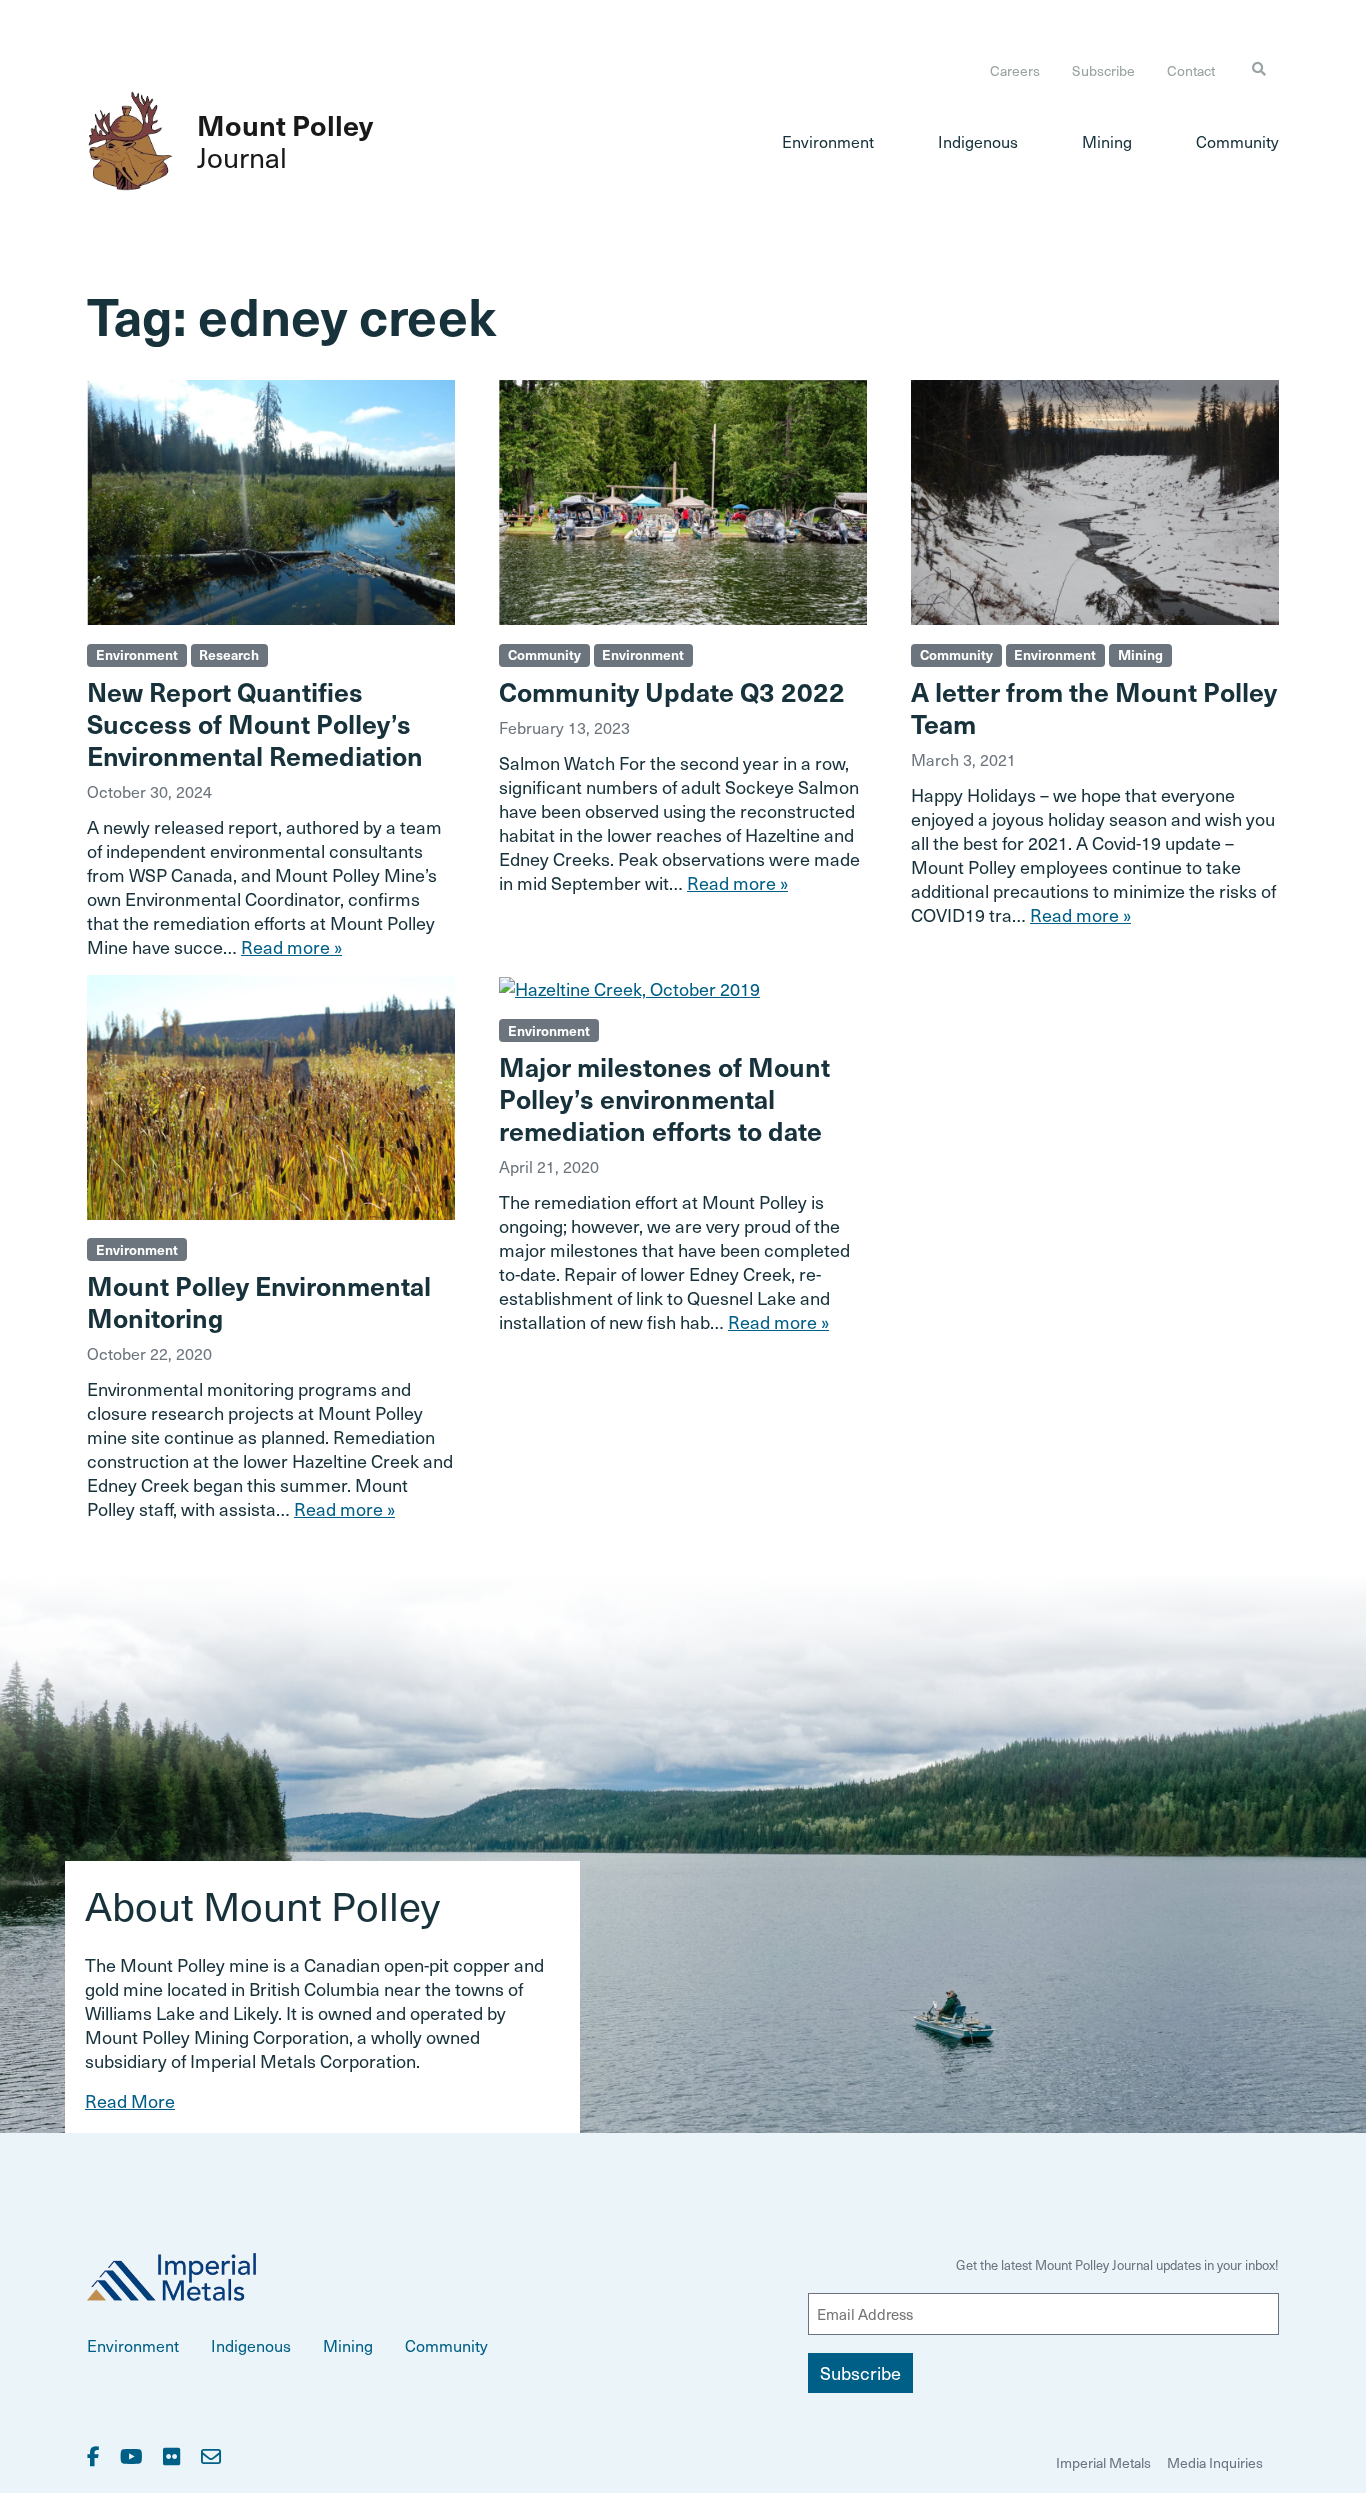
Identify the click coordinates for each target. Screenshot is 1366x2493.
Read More (130, 2100)
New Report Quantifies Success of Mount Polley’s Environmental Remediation (255, 723)
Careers (1015, 70)
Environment (828, 141)
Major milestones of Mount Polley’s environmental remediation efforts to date (664, 1098)
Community (1237, 141)
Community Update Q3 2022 (672, 691)
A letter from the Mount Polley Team (1094, 707)
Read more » (291, 946)
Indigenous (978, 141)
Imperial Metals (1103, 2462)
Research (229, 654)
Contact (1191, 70)
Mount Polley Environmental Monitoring (259, 1301)
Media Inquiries (1215, 2462)
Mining (1107, 141)
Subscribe (1103, 70)
